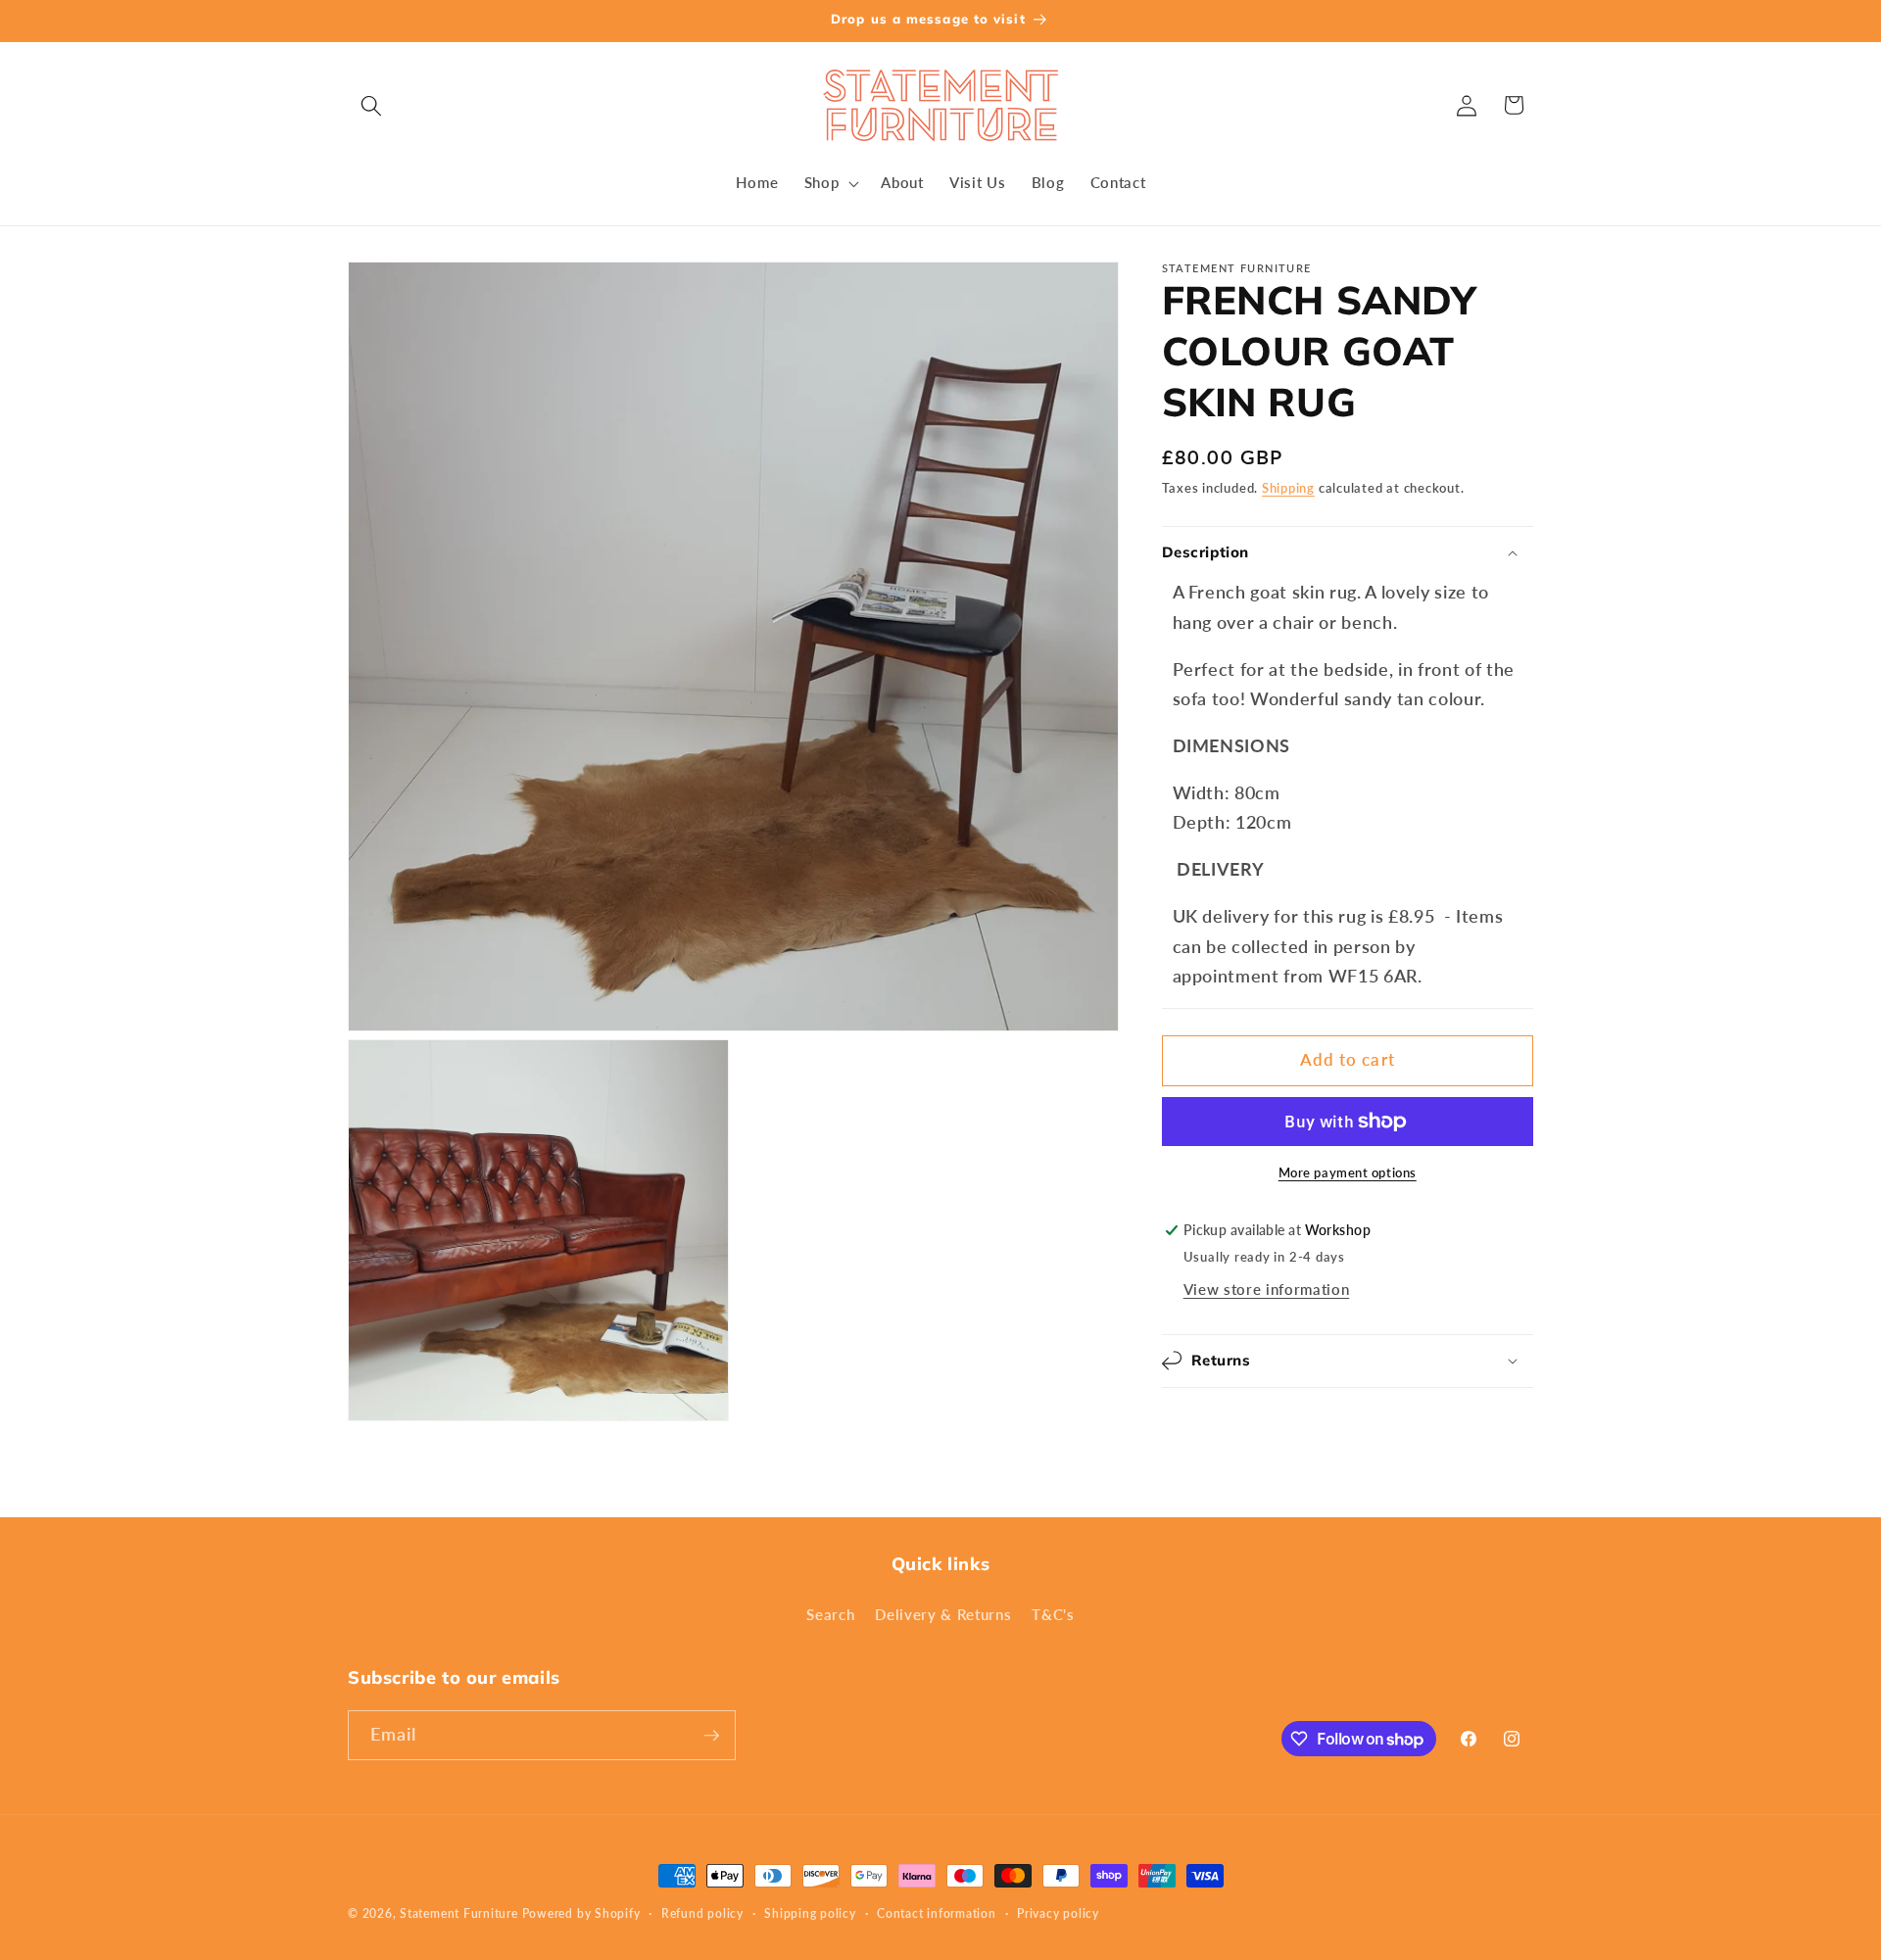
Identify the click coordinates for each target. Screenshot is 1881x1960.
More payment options (1348, 1172)
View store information (1267, 1289)
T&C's (1053, 1614)
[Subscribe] (711, 1736)
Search (830, 1614)
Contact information (937, 1913)
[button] (371, 105)
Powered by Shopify (581, 1913)
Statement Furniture (459, 1913)
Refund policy (702, 1913)
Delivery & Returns (943, 1614)
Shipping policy (810, 1913)
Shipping (1288, 488)
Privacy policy (1058, 1913)
